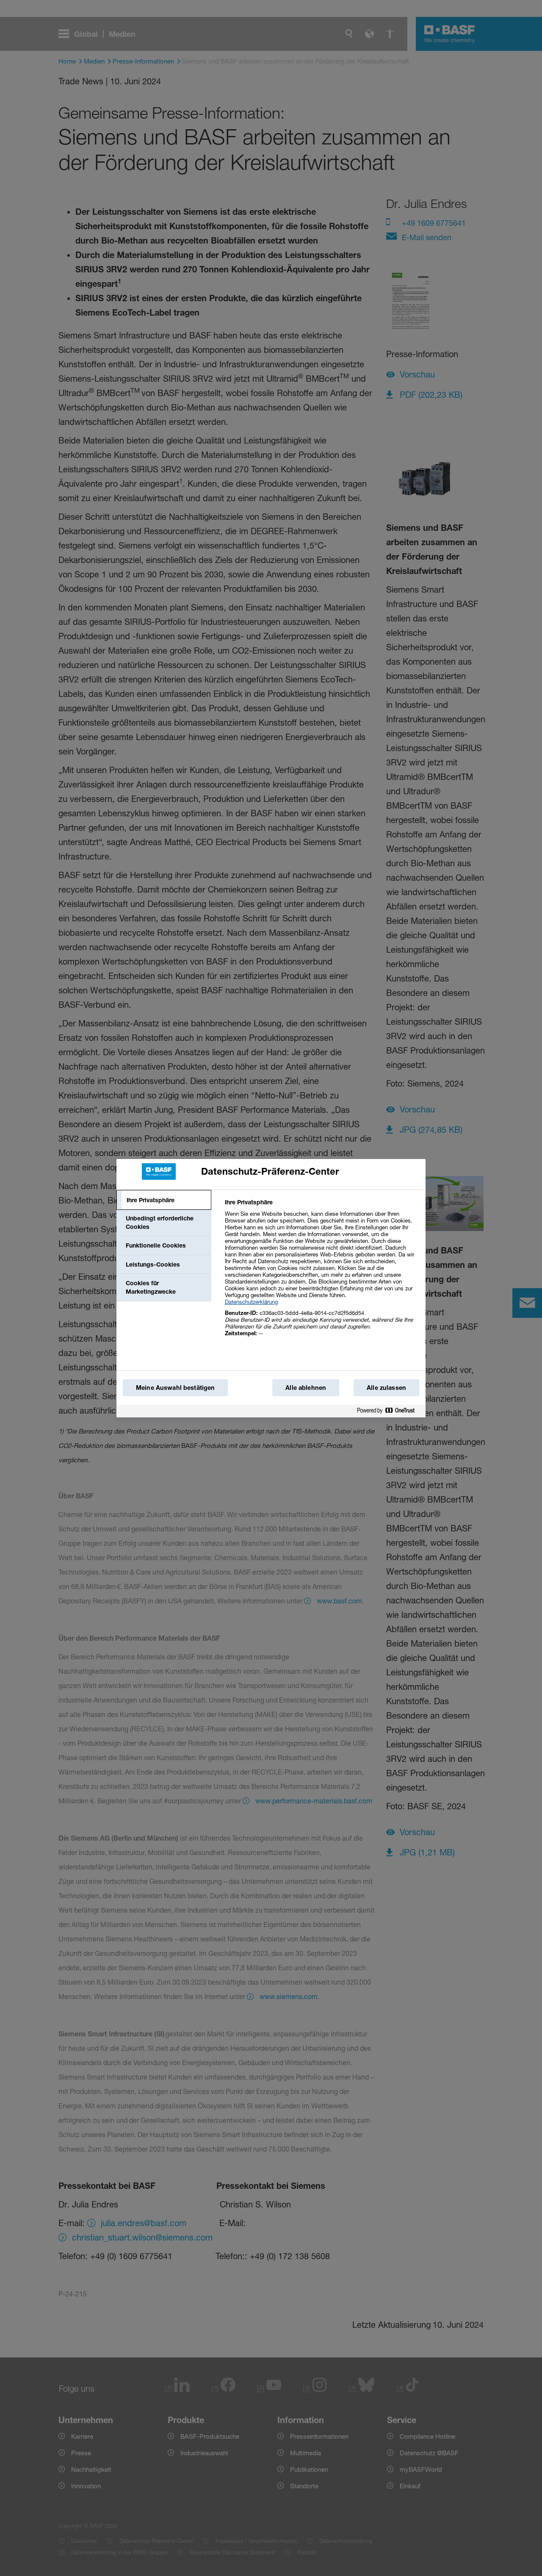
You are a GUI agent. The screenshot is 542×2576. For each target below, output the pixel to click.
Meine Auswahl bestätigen (175, 1388)
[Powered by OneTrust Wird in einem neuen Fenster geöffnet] (389, 1411)
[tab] (164, 1200)
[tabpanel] (322, 1272)
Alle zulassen (386, 1388)
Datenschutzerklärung (251, 1302)
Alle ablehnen (306, 1388)
